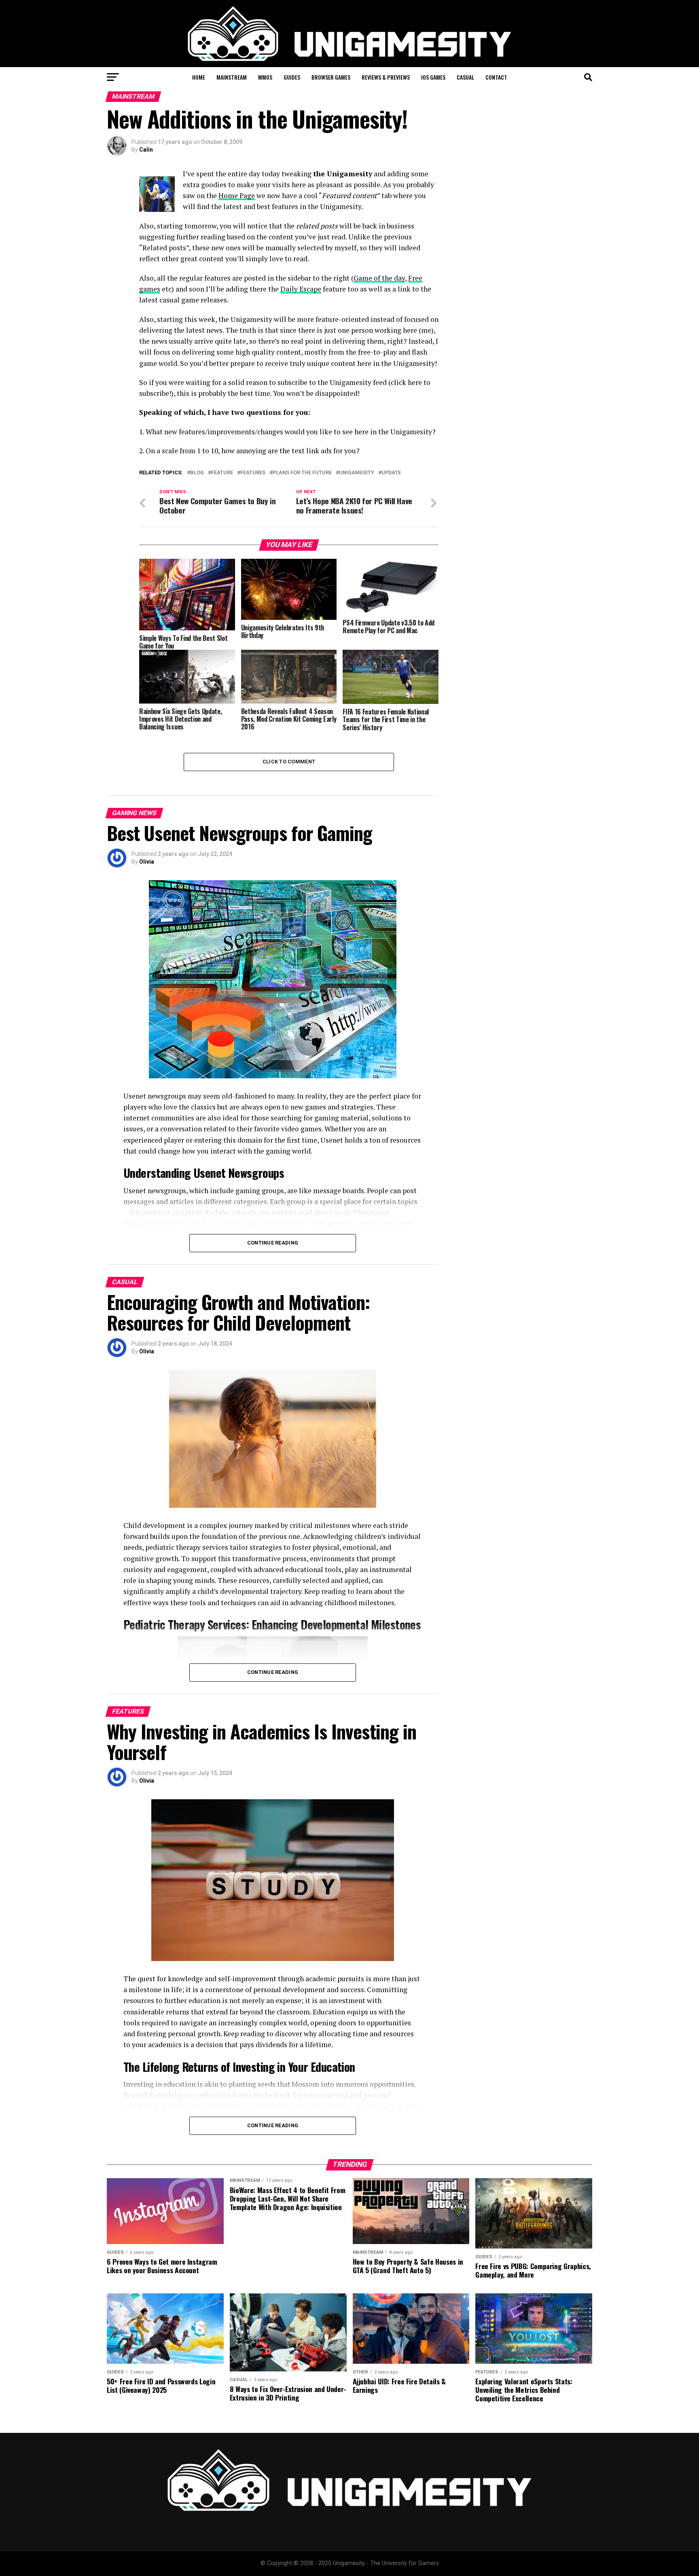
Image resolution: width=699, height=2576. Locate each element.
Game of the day (379, 278)
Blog (197, 473)
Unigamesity (357, 473)
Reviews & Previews (386, 77)
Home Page (237, 195)
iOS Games (433, 77)
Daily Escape (301, 289)
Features (253, 473)
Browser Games (331, 77)
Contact (496, 77)
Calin (146, 150)
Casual (465, 77)
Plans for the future (302, 473)
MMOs (265, 77)
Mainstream (232, 77)
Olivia (147, 862)
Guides (292, 77)
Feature (222, 473)
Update (391, 473)
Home (199, 77)
